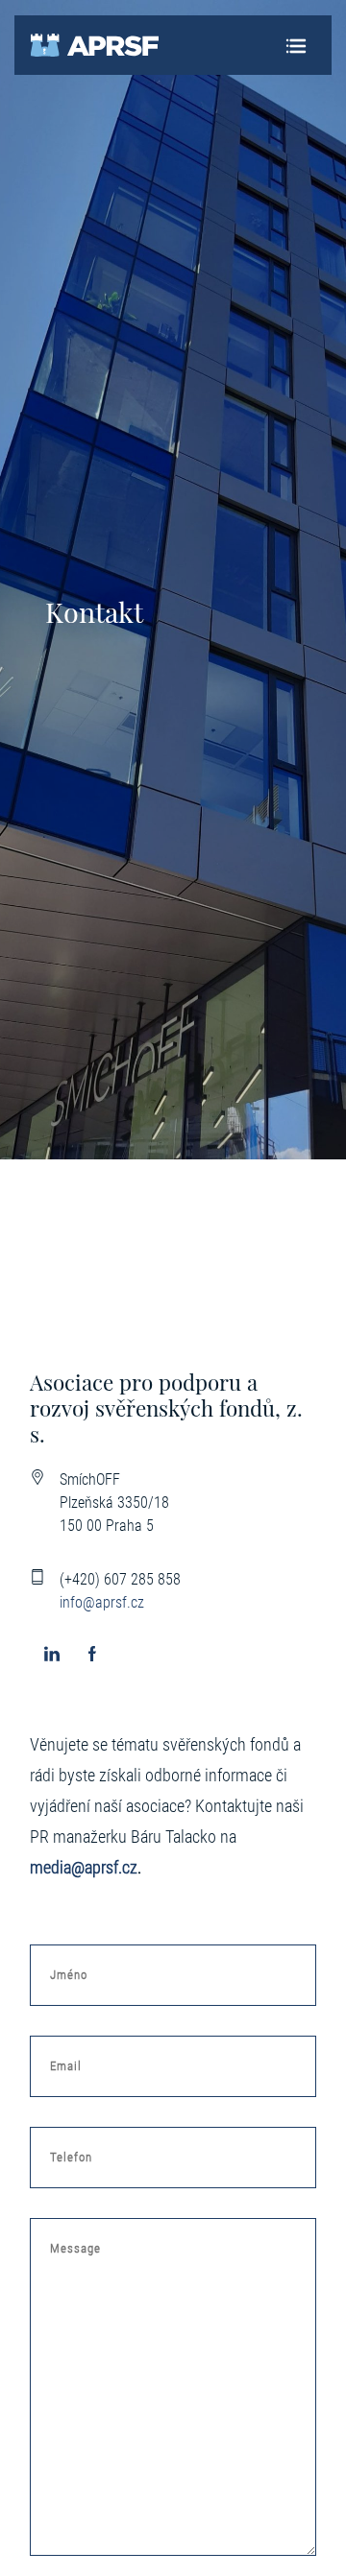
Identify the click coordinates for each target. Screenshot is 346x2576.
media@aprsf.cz (84, 1868)
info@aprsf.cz (102, 1602)
